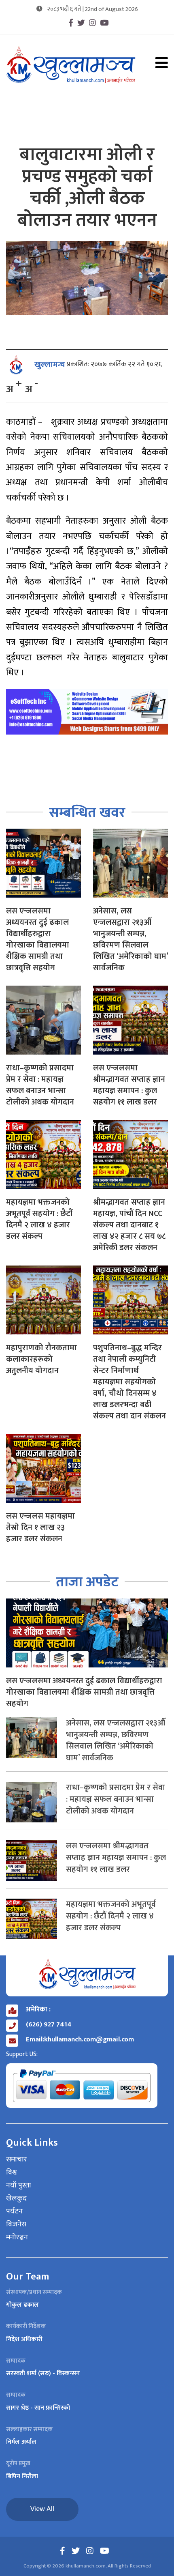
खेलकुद (16, 2199)
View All (42, 2509)
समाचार (17, 2160)
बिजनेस (16, 2225)
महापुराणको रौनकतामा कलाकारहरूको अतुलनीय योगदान (41, 1359)
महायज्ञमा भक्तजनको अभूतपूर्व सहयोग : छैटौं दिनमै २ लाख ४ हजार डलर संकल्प (39, 1219)
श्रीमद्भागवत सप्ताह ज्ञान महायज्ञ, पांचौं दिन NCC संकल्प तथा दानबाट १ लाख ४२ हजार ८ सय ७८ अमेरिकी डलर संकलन (129, 1225)
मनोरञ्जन (17, 2238)
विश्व (12, 2173)
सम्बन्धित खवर (87, 813)
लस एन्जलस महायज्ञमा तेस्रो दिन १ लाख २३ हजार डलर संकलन (40, 1528)
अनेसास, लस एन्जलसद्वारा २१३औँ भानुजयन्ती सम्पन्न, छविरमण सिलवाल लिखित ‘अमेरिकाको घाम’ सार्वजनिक (130, 939)
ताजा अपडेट (87, 1582)
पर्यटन (14, 2212)
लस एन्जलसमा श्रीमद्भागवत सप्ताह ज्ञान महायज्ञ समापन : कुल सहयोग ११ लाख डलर (129, 1085)
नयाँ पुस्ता (19, 2186)
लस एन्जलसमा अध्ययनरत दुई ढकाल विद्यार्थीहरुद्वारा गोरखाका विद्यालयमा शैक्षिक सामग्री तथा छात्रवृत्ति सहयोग (38, 939)
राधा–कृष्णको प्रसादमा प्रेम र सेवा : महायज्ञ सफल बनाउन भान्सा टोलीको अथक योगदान (40, 1085)
